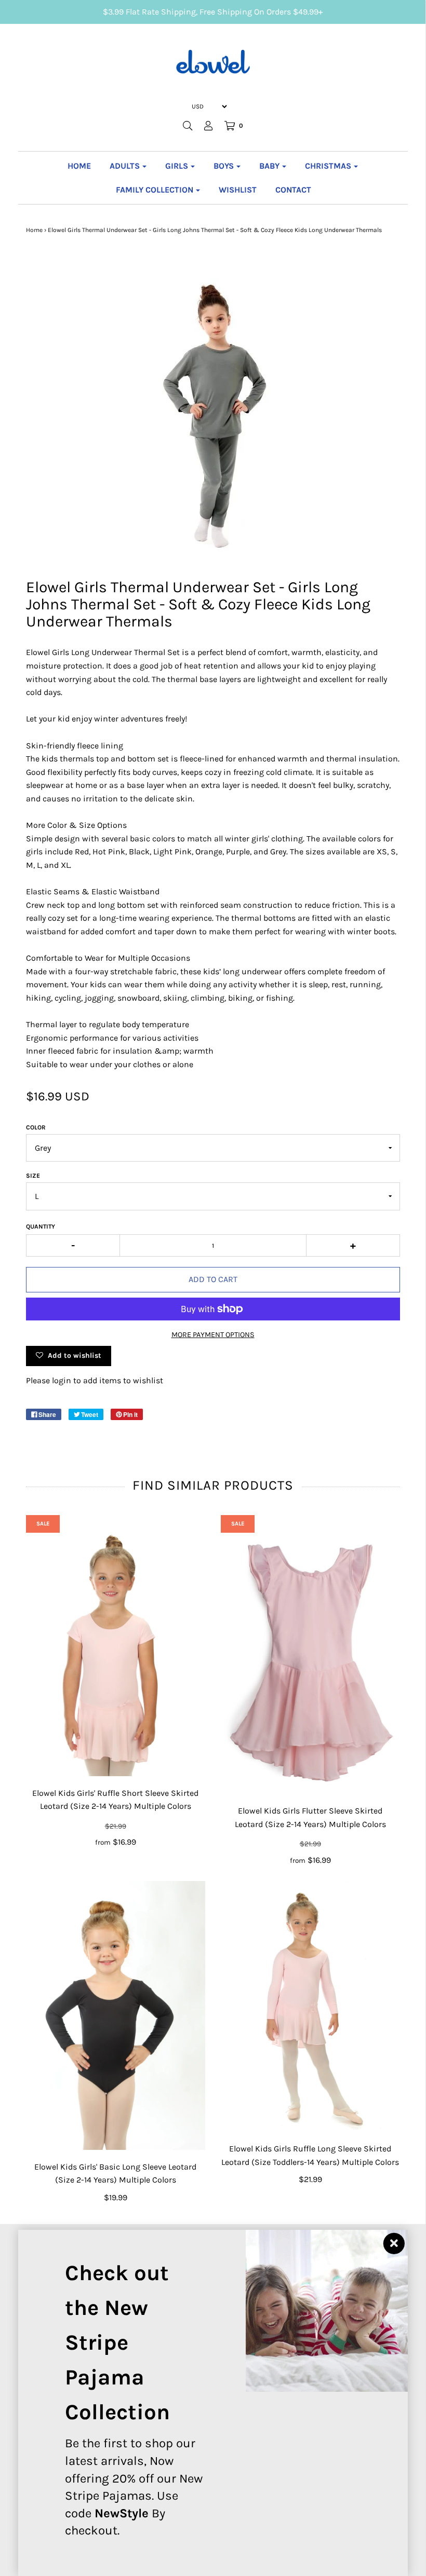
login (62, 1380)
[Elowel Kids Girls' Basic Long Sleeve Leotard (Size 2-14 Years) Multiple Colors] (116, 2015)
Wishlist (238, 190)
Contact (293, 190)
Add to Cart (213, 1279)
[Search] (188, 126)
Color (36, 1127)
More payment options (213, 1335)
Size (33, 1176)
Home (79, 166)
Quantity (41, 1226)
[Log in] (208, 126)
